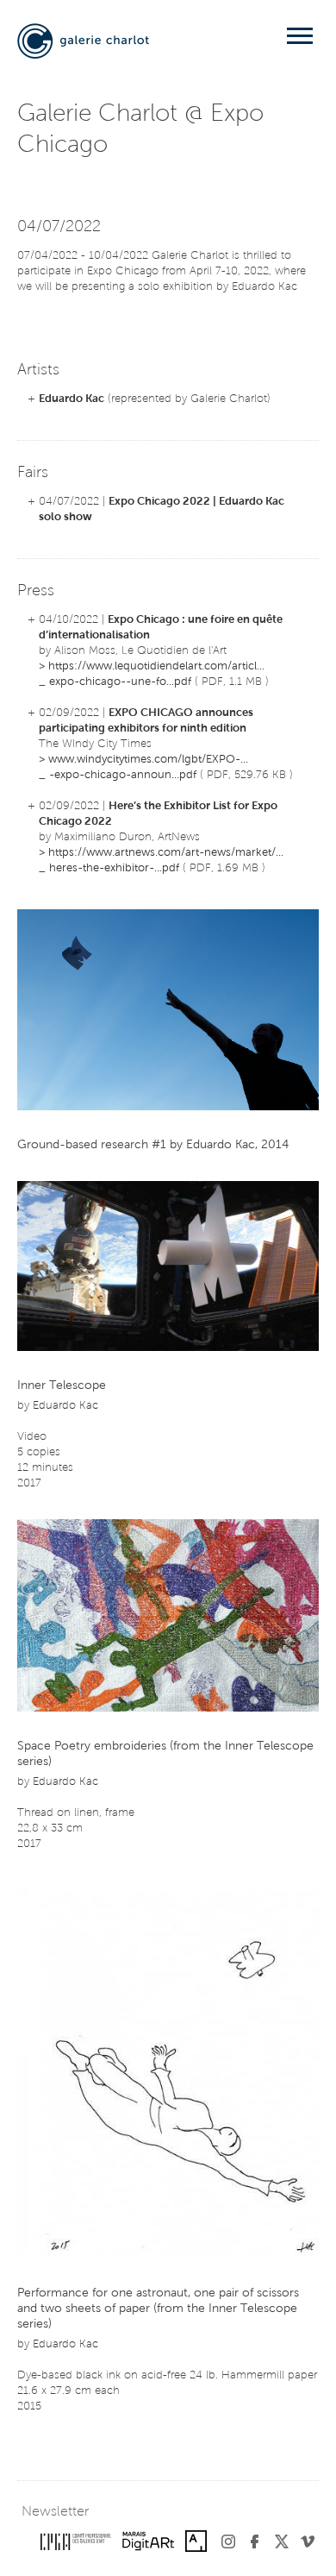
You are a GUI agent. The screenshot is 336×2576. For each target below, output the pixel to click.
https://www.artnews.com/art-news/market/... (166, 853)
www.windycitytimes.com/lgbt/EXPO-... (148, 760)
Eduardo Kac (72, 399)
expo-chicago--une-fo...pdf (120, 682)
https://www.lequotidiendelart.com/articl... (156, 666)
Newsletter (55, 2512)
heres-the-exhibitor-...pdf (114, 868)
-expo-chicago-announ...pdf (123, 775)
